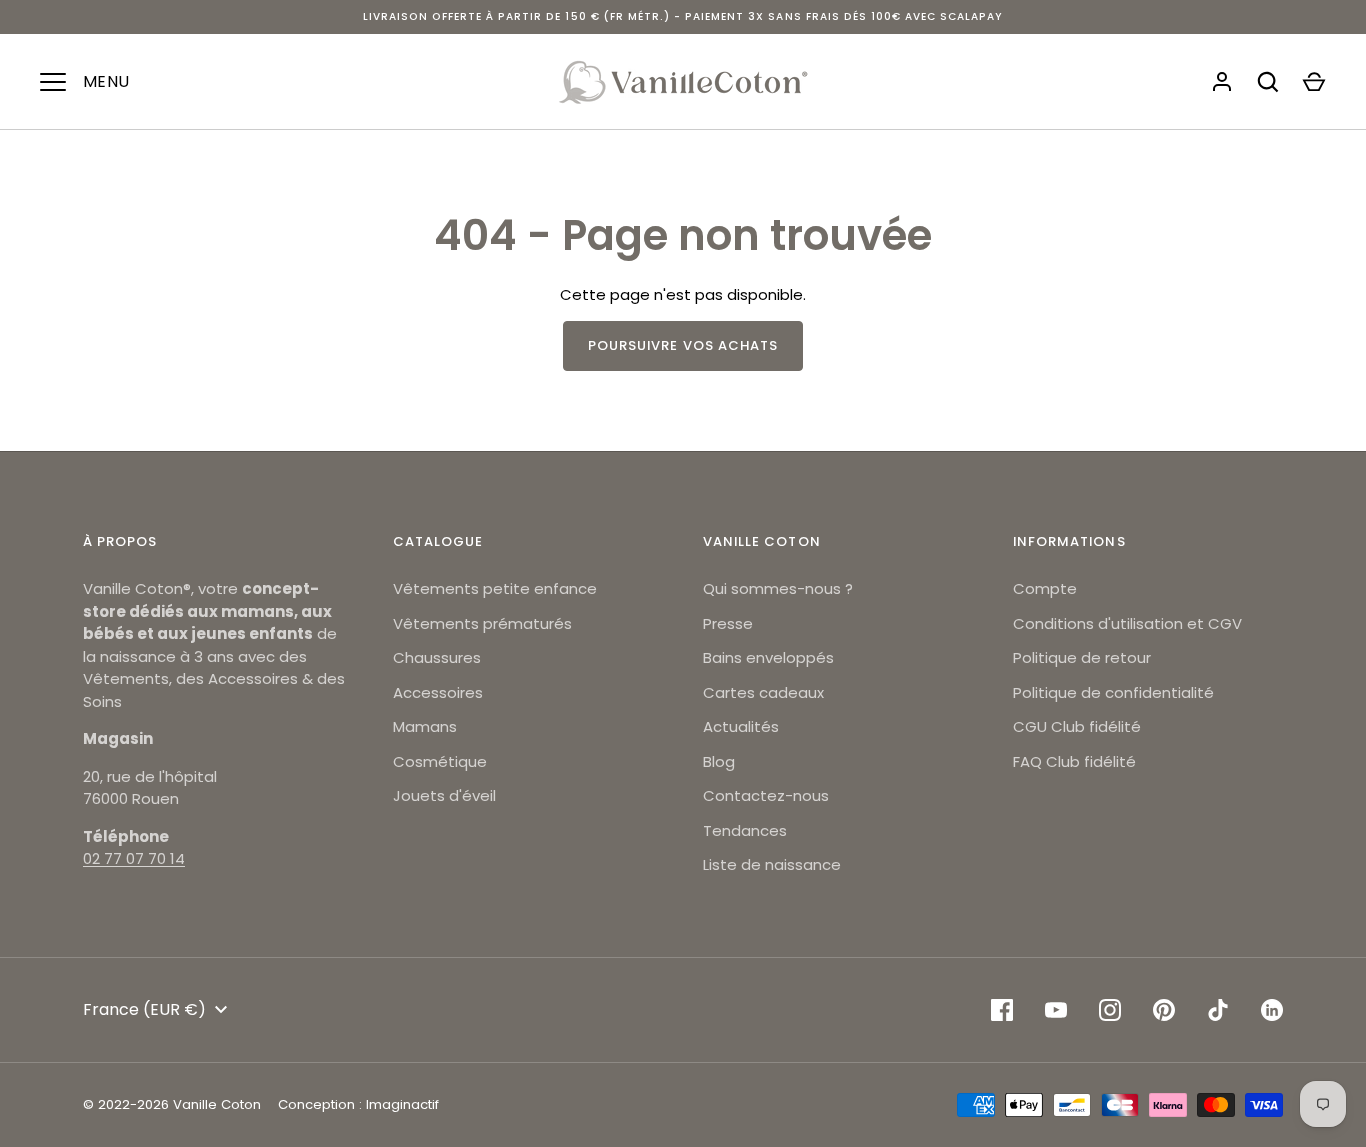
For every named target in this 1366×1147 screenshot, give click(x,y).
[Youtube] (1056, 1010)
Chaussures (437, 657)
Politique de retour (1082, 657)
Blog (719, 761)
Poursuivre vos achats (683, 345)
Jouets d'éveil (444, 795)
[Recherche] (1268, 82)
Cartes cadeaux (763, 692)
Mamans (425, 726)
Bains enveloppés (768, 657)
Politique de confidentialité (1113, 692)
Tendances (745, 830)
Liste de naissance (772, 864)
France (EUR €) (144, 1009)
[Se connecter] (1222, 82)
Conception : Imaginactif (358, 1104)
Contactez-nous (766, 795)
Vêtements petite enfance (495, 588)
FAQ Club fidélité (1074, 761)
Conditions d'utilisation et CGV (1127, 623)
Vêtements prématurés (482, 623)
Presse (728, 623)
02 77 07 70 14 (134, 858)
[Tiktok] (1218, 1010)
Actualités (741, 726)
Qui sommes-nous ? (778, 588)
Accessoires (438, 692)
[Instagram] (1110, 1010)
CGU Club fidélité (1077, 726)
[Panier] (1314, 82)
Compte (1045, 588)
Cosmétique (440, 761)
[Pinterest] (1164, 1010)
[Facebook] (1002, 1010)
